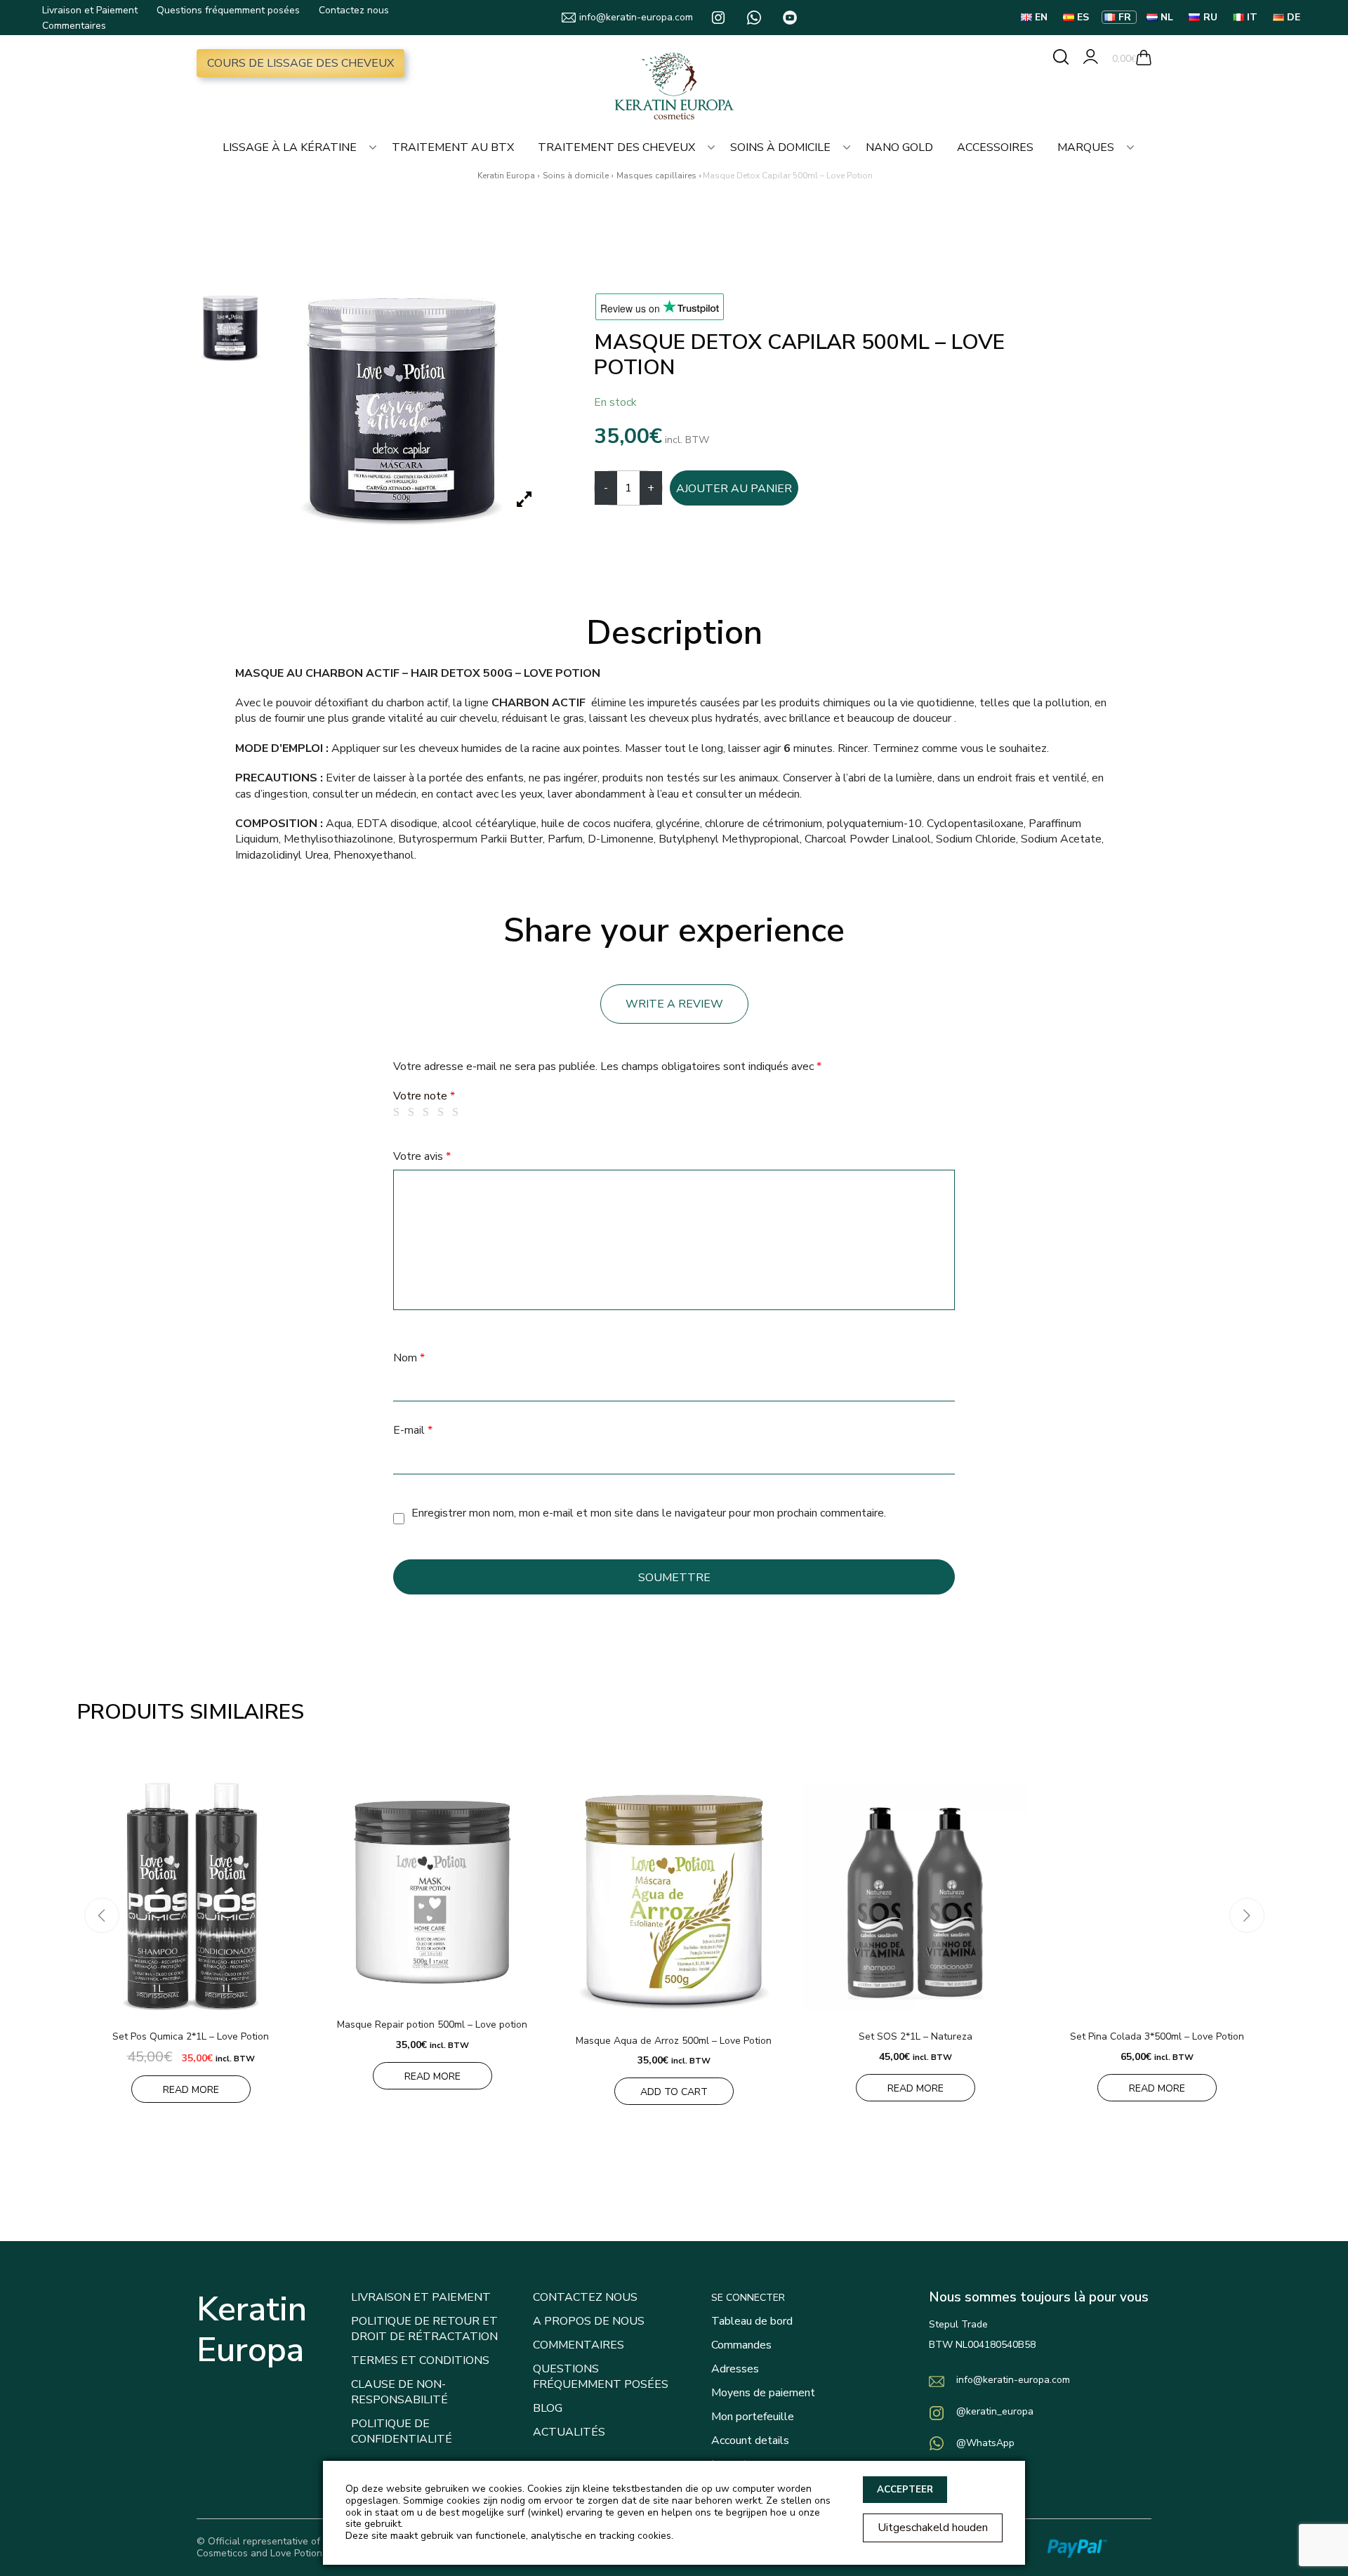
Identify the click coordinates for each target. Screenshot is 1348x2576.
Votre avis (422, 1156)
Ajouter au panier (734, 489)
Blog (548, 2408)
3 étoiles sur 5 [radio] (428, 1112)
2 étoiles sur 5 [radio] (414, 1112)
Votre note (424, 1096)
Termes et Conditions (420, 2360)
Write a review (674, 1004)
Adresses (735, 2369)
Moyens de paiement (763, 2393)
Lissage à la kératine (290, 147)
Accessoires (995, 147)
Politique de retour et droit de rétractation (424, 2329)
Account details (750, 2440)
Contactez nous (354, 10)
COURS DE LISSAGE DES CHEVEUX (300, 63)
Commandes (741, 2345)
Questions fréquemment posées (228, 10)
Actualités (569, 2432)
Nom (409, 1358)
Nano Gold (899, 147)
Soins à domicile (780, 147)
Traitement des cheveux (616, 147)
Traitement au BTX (453, 147)
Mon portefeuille (753, 2417)
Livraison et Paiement (90, 10)
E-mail (413, 1430)
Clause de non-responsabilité (399, 2392)
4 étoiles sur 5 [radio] (443, 1112)
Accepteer (905, 2490)
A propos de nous (589, 2321)
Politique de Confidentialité (402, 2431)
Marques (1086, 147)
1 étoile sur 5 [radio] (399, 1112)
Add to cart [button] (674, 2092)
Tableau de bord (752, 2321)
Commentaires (74, 26)
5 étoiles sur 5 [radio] (458, 1112)
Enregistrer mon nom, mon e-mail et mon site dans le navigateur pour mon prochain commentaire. (649, 1513)
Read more (191, 2090)
